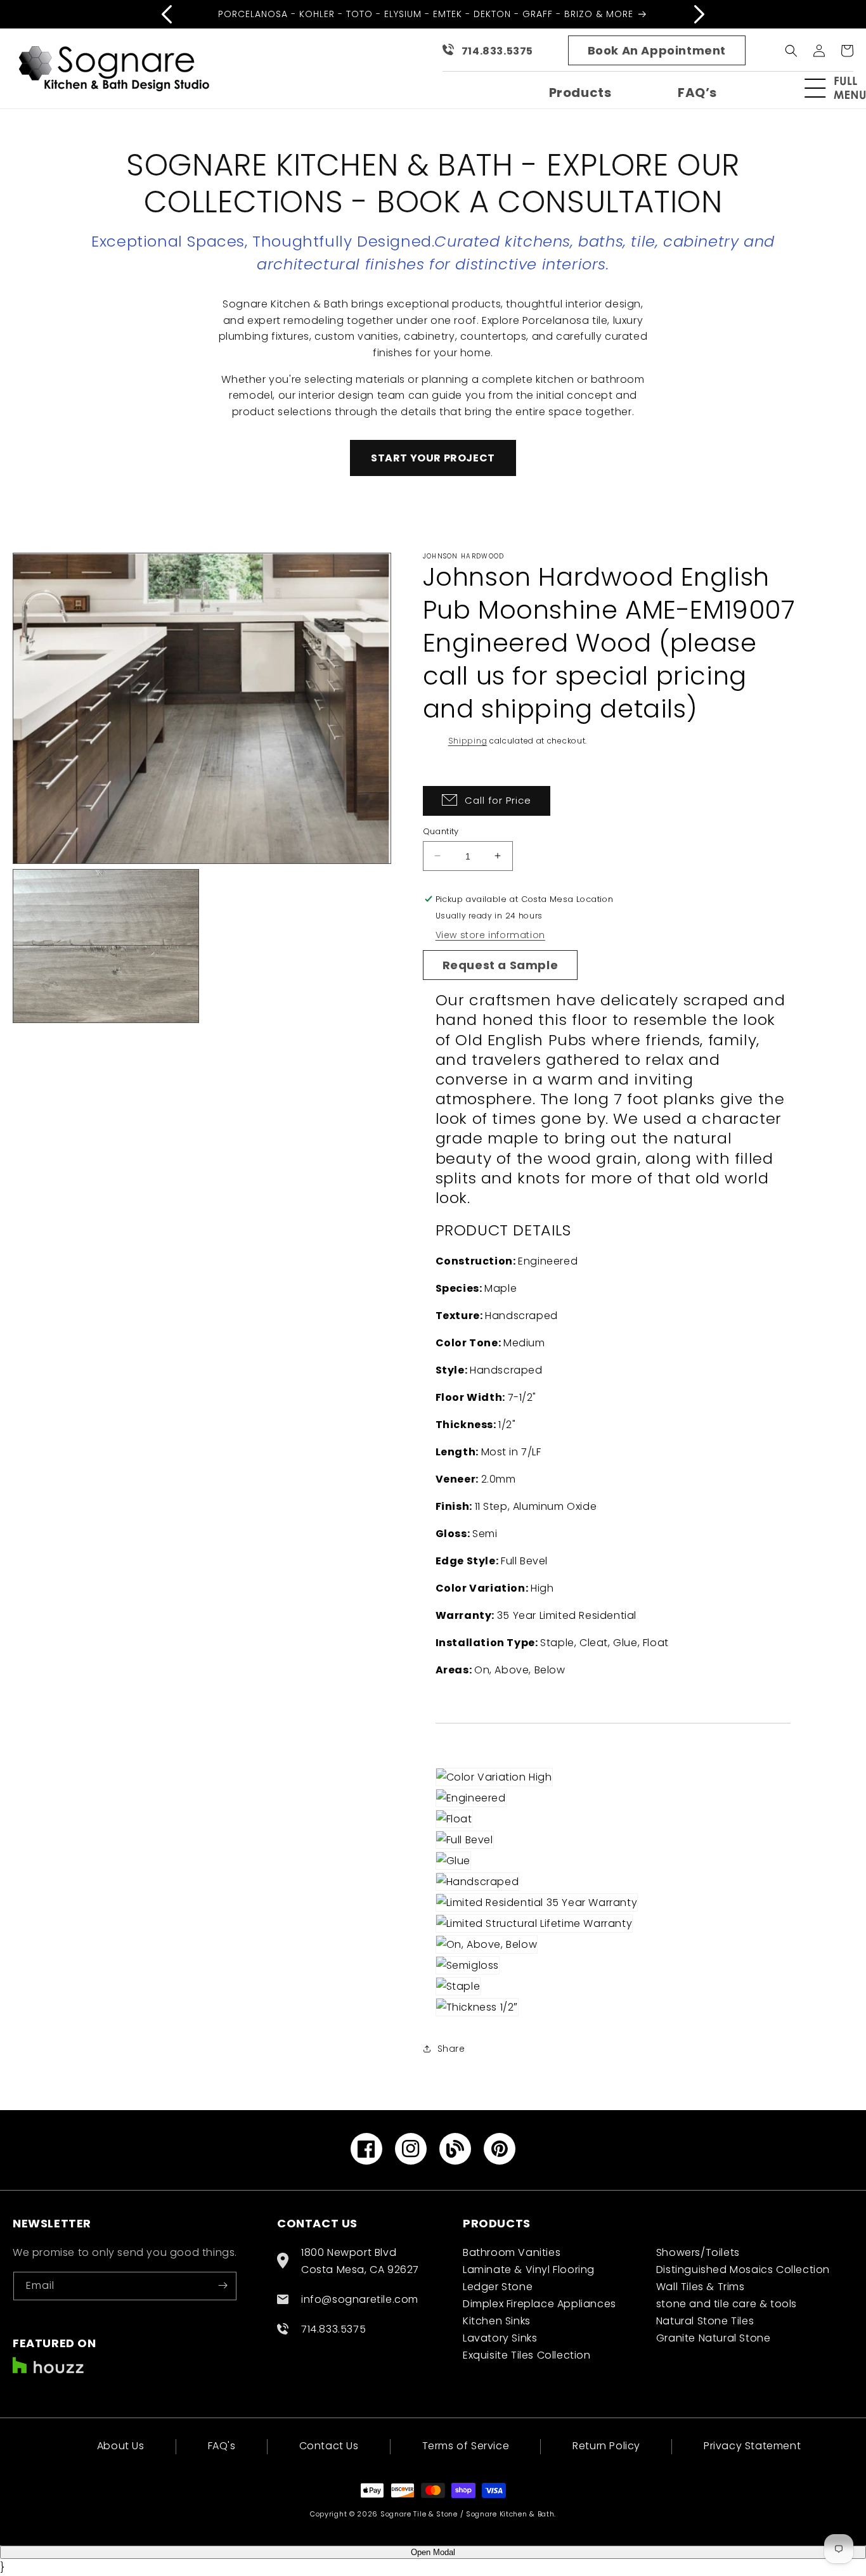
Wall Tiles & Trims (701, 2286)
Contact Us (329, 2446)
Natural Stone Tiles (705, 2320)
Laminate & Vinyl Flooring (529, 2269)
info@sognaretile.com (360, 2299)
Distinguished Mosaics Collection (743, 2269)
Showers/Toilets (698, 2252)
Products (580, 93)
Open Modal (433, 2552)
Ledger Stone (498, 2286)
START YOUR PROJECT (433, 458)
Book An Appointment (657, 50)
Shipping (468, 741)
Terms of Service (466, 2446)
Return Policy (606, 2446)
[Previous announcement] (167, 14)
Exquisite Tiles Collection (527, 2354)
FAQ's (222, 2446)
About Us (121, 2447)
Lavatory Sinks (500, 2337)
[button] (841, 88)
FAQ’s (697, 93)
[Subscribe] (223, 2285)
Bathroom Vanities (512, 2252)
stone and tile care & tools (727, 2303)
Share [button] (451, 2048)
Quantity (441, 831)
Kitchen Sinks (497, 2320)
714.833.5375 (497, 51)
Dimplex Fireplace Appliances (540, 2303)
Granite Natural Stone (714, 2337)
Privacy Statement (752, 2446)
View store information (490, 934)
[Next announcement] (699, 14)
